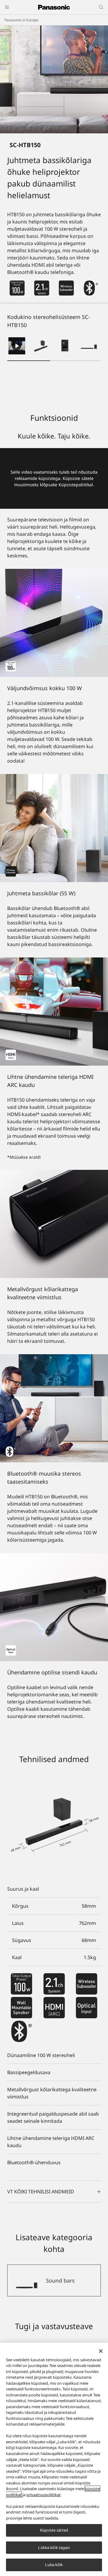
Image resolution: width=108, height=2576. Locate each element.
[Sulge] (101, 2351)
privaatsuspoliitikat (43, 2495)
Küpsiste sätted (54, 2530)
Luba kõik (54, 2565)
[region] (54, 2459)
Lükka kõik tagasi (54, 2547)
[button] (41, 346)
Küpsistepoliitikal (76, 485)
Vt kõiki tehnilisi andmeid (41, 2192)
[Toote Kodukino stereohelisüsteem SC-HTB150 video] (17, 346)
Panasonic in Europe (21, 20)
